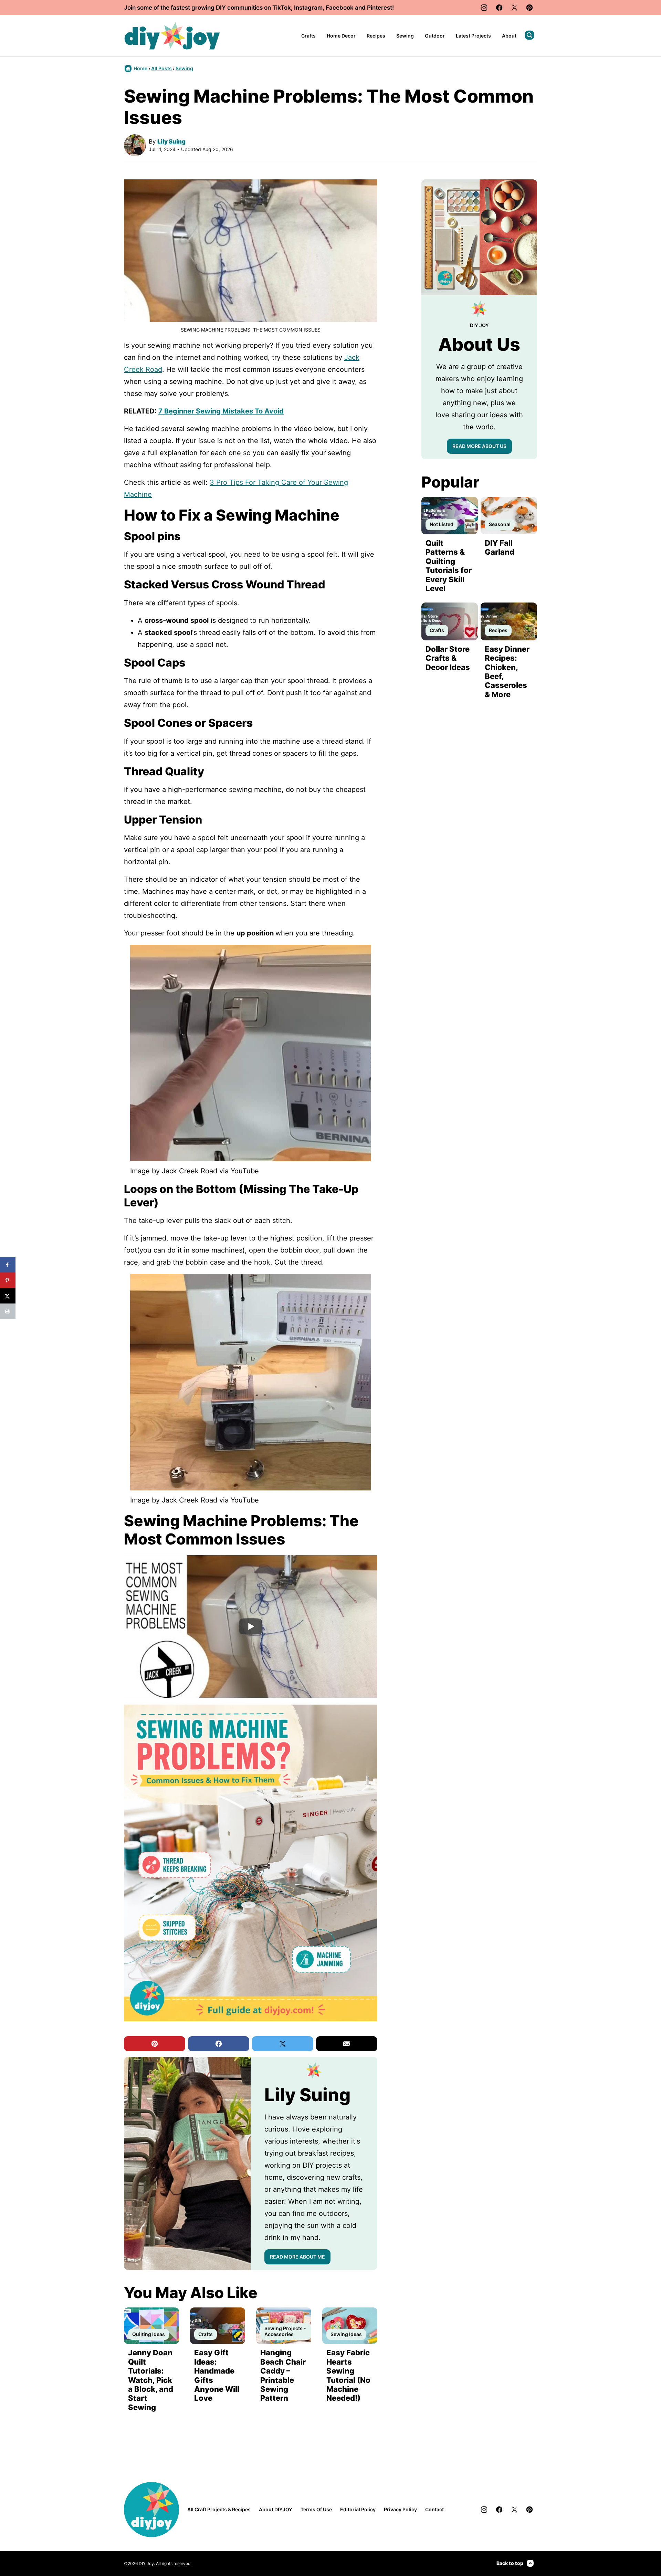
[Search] (529, 35)
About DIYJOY (276, 2509)
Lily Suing (171, 142)
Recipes (376, 36)
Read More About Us (479, 446)
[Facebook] (499, 8)
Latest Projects (473, 36)
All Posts (161, 68)
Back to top (510, 2563)
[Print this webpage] (8, 1311)
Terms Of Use (316, 2509)
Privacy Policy (400, 2509)
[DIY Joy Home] (172, 36)
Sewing (405, 36)
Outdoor (435, 36)
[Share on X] (8, 1296)
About (509, 36)
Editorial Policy (358, 2509)
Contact (434, 2509)
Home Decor (341, 36)
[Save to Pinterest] (8, 1280)
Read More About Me (297, 2257)
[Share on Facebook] (8, 1265)
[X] (514, 8)
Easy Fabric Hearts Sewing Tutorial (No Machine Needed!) (348, 2375)
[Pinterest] (529, 8)
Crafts (308, 36)
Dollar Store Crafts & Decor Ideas (448, 658)
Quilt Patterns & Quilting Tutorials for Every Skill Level (449, 566)
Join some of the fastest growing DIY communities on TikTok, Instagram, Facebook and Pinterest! (259, 8)
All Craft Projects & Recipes (219, 2509)
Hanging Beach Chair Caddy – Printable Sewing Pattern (283, 2375)
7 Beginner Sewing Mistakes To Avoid (221, 411)
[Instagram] (484, 8)
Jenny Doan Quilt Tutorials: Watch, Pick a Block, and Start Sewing (151, 2380)
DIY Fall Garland (500, 547)
